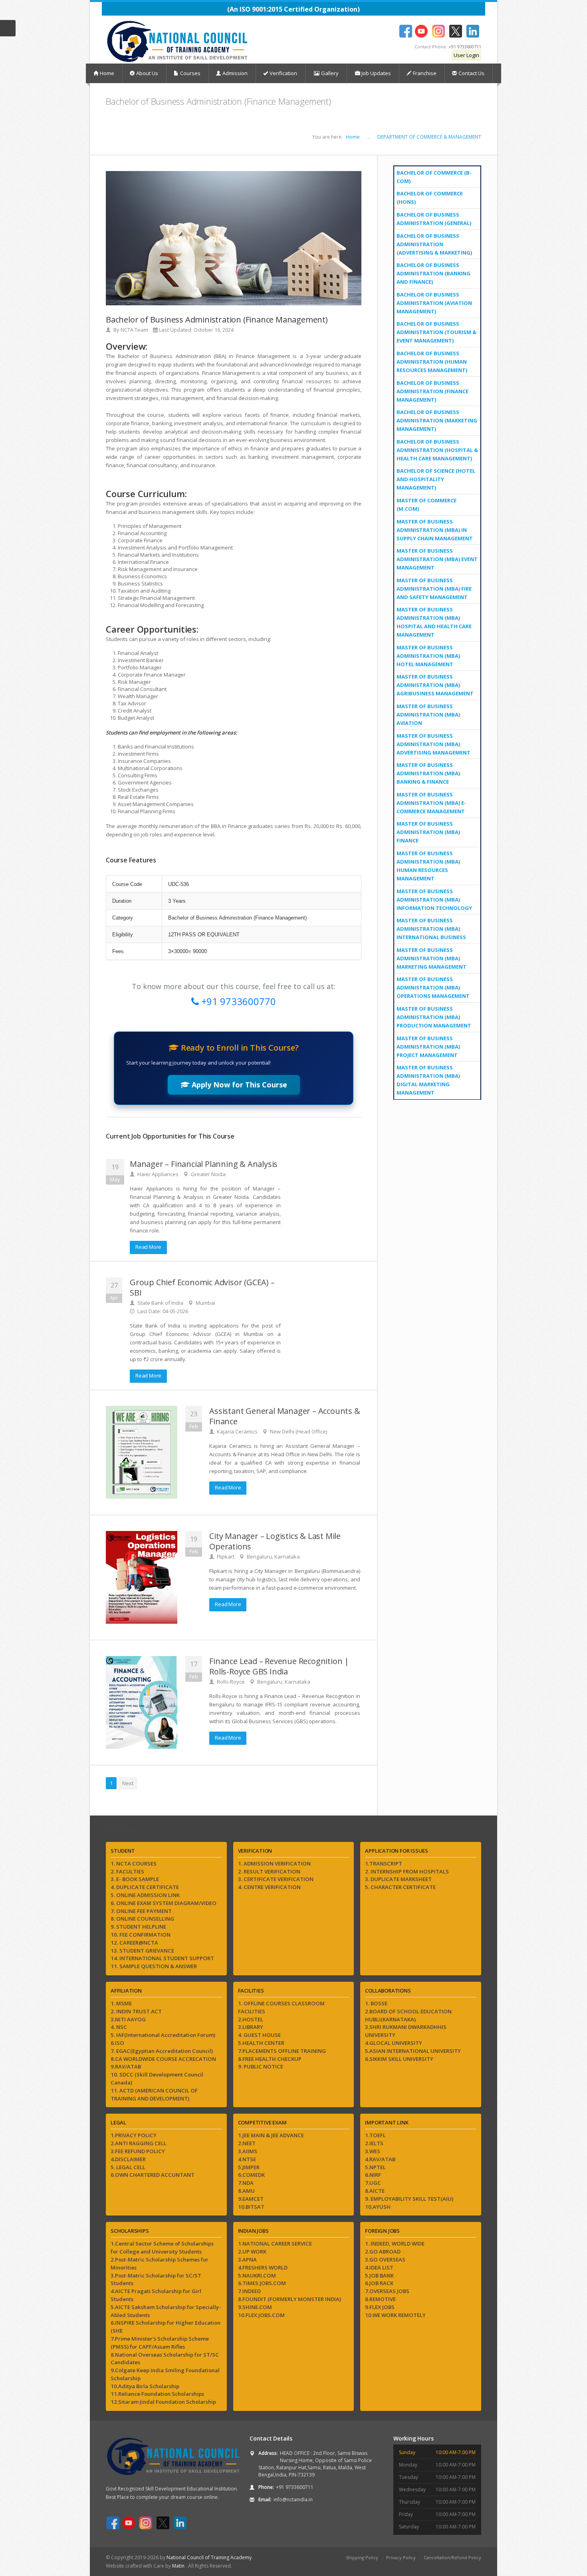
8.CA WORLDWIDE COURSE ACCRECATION (163, 2059)
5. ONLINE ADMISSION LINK (145, 1895)
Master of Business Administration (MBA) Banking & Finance (428, 773)
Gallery (329, 73)
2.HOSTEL (251, 2019)
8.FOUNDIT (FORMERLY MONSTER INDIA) (290, 2299)
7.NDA (246, 2183)
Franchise (425, 73)
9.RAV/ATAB (126, 2066)
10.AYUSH (378, 2207)
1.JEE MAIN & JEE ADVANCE (271, 2135)
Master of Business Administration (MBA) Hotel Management (428, 656)
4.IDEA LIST (379, 2267)
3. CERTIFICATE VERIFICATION (276, 1879)
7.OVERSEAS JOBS (387, 2291)
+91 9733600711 (465, 47)
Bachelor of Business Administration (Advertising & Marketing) (434, 244)
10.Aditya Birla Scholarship (145, 2386)
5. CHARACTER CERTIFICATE (400, 1887)
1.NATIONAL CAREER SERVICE (275, 2244)
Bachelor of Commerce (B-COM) (434, 177)
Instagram (438, 31)
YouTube (421, 31)
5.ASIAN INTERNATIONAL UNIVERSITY (413, 2051)
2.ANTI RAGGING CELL (139, 2143)
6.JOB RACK (379, 2283)
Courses (190, 73)
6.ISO (117, 2043)
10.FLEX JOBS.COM (261, 2315)
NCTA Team (134, 330)
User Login (466, 55)
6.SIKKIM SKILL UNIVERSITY (399, 2059)
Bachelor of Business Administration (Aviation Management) (434, 303)
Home (107, 73)
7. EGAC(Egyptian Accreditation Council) (162, 2051)
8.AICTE (375, 2191)
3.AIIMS (248, 2151)
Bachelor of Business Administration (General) (434, 219)
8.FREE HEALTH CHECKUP (270, 2059)
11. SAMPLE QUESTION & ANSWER (154, 1966)
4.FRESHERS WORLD (263, 2267)
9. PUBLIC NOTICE (261, 2066)
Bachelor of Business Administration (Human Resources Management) (432, 362)
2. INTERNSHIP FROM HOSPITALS (407, 1871)
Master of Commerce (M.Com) (426, 505)
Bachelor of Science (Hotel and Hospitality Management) (436, 479)
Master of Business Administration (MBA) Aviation (428, 715)
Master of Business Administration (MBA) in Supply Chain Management (435, 530)
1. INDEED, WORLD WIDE (395, 2244)
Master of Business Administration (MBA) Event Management (437, 559)
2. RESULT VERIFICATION (269, 1871)
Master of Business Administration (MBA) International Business (431, 929)
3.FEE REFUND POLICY (138, 2151)
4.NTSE (247, 2159)
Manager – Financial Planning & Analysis (204, 1164)
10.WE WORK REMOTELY (395, 2315)
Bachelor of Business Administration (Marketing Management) (437, 420)
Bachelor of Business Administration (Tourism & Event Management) (436, 332)
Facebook (406, 31)
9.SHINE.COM (255, 2307)
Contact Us (471, 73)
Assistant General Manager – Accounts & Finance (285, 1416)
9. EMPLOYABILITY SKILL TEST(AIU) (409, 2199)
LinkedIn (473, 31)
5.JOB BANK (379, 2275)
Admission (235, 73)
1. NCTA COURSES (134, 1863)
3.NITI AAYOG (128, 2019)
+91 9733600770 (237, 1001)
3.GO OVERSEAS (385, 2259)
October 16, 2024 (214, 330)
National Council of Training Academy (209, 2557)
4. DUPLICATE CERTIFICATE (145, 1887)
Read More (148, 1247)
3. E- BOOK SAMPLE (135, 1879)
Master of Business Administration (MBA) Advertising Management (433, 744)
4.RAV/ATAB (380, 2159)
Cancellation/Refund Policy (452, 2557)
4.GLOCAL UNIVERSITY (394, 2043)
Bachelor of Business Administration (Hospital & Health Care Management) (437, 450)
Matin (179, 2566)
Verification (283, 73)
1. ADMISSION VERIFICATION (274, 1863)
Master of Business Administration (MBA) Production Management (434, 1017)
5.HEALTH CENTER (261, 2043)
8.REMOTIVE (380, 2299)
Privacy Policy (401, 2557)
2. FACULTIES (127, 1871)
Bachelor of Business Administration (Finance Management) (432, 391)
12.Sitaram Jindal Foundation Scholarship (163, 2402)
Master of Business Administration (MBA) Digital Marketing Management (428, 1080)
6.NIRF (373, 2175)
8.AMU (246, 2191)
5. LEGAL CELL (128, 2167)
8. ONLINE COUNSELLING (142, 1919)
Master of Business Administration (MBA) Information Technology (434, 900)
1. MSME (121, 2003)
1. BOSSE (376, 2003)
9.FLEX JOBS (380, 2307)
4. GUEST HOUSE (259, 2035)
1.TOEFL (375, 2135)
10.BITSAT (251, 2207)
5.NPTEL (375, 2167)
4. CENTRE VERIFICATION (269, 1887)
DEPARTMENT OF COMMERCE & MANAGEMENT (429, 137)
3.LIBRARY (251, 2027)
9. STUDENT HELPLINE (138, 1927)
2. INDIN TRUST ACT (136, 2011)
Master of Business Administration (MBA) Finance (428, 832)
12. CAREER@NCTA (134, 1943)
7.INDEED (249, 2291)
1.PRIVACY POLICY (134, 2135)
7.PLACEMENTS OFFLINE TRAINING (282, 2051)
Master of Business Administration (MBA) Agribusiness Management (435, 685)
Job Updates (376, 73)
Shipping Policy (362, 2557)
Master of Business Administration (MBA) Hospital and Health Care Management (434, 622)
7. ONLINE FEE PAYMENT (141, 1911)
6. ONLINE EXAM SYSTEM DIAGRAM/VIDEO (164, 1903)
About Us (147, 73)
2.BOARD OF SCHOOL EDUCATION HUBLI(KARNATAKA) (408, 2015)
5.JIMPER (249, 2167)
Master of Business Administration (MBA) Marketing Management (431, 958)
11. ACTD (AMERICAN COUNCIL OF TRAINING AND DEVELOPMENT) (154, 2094)
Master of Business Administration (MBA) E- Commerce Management (431, 803)
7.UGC (373, 2183)
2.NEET (247, 2143)
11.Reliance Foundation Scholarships (157, 2394)
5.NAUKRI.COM (257, 2275)
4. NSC (119, 2027)
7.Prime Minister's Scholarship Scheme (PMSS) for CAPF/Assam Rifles (160, 2343)
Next (128, 1783)
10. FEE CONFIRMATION (141, 1935)
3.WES (373, 2151)
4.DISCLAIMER (128, 2159)
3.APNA (247, 2259)
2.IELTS (374, 2143)
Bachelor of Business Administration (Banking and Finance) (433, 273)
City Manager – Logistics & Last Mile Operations (275, 1541)
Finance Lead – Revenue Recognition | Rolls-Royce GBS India (279, 1666)
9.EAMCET (251, 2199)
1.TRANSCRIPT (384, 1863)
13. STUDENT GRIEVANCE (142, 1951)
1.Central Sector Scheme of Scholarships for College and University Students (162, 2248)
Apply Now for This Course (238, 1085)
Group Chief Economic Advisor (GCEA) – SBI (202, 1287)
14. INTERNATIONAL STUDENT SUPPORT (162, 1958)
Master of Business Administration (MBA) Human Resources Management (428, 866)
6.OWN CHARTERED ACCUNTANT (153, 2175)
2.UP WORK (252, 2252)
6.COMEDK (251, 2175)
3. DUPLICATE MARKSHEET (398, 1879)
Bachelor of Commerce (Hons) (430, 198)
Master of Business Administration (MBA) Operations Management (433, 987)
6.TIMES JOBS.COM (262, 2283)
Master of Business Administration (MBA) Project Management (428, 1047)
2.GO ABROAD (383, 2252)
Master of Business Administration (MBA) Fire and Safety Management (434, 589)
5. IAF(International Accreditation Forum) (163, 2035)
